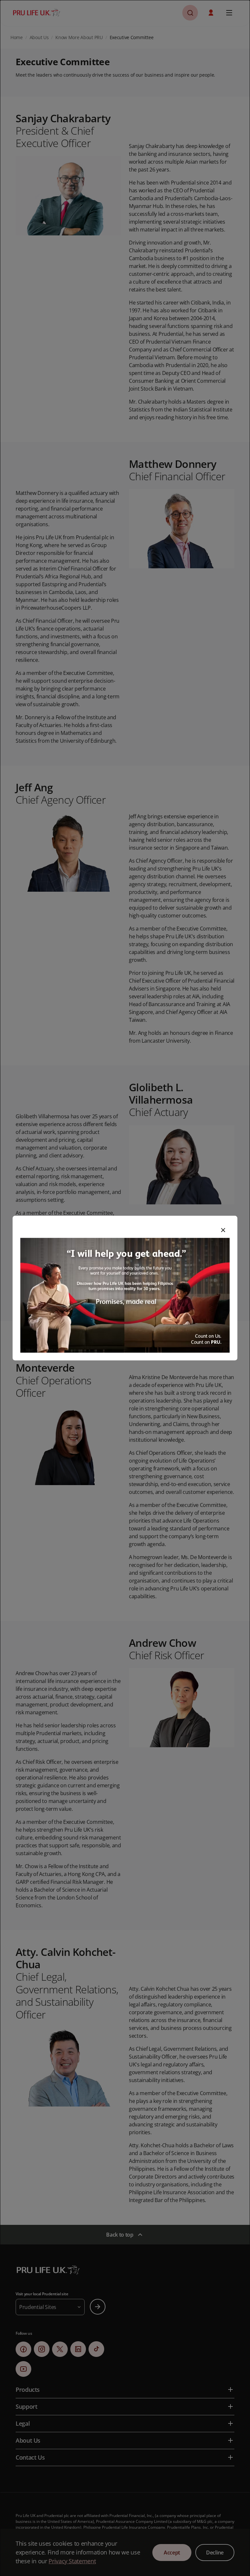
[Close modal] (223, 1230)
